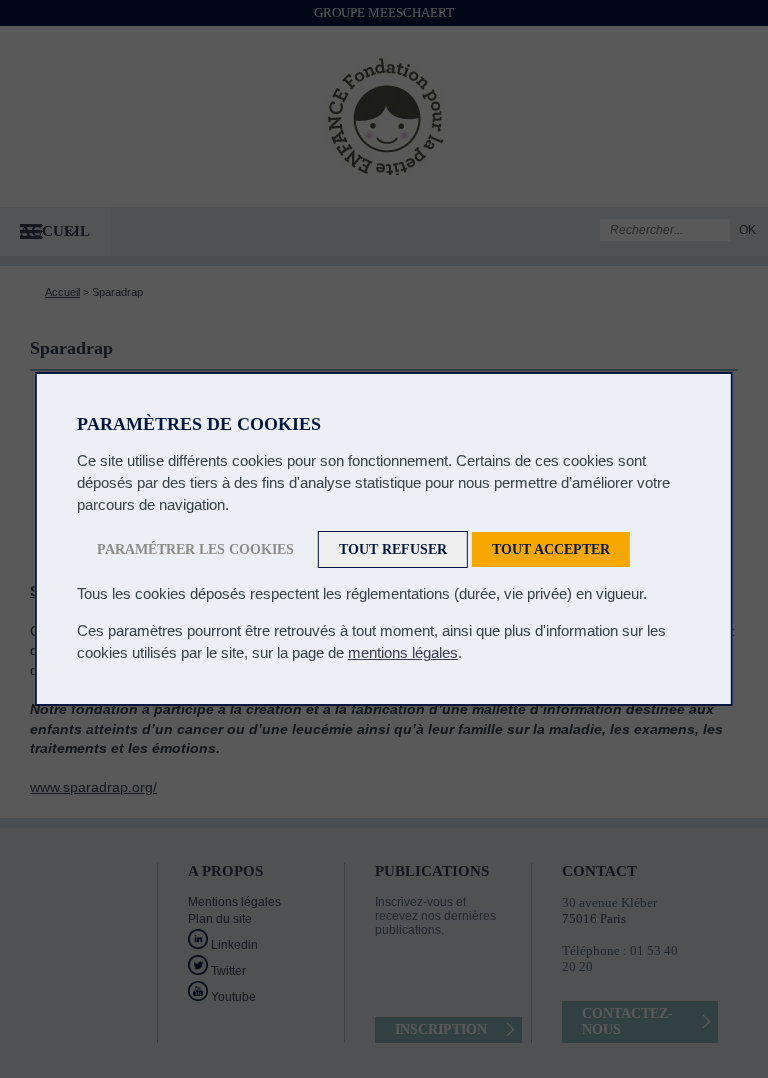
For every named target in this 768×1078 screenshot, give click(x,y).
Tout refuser (393, 549)
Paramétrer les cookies (195, 549)
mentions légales (403, 652)
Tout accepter (551, 549)
